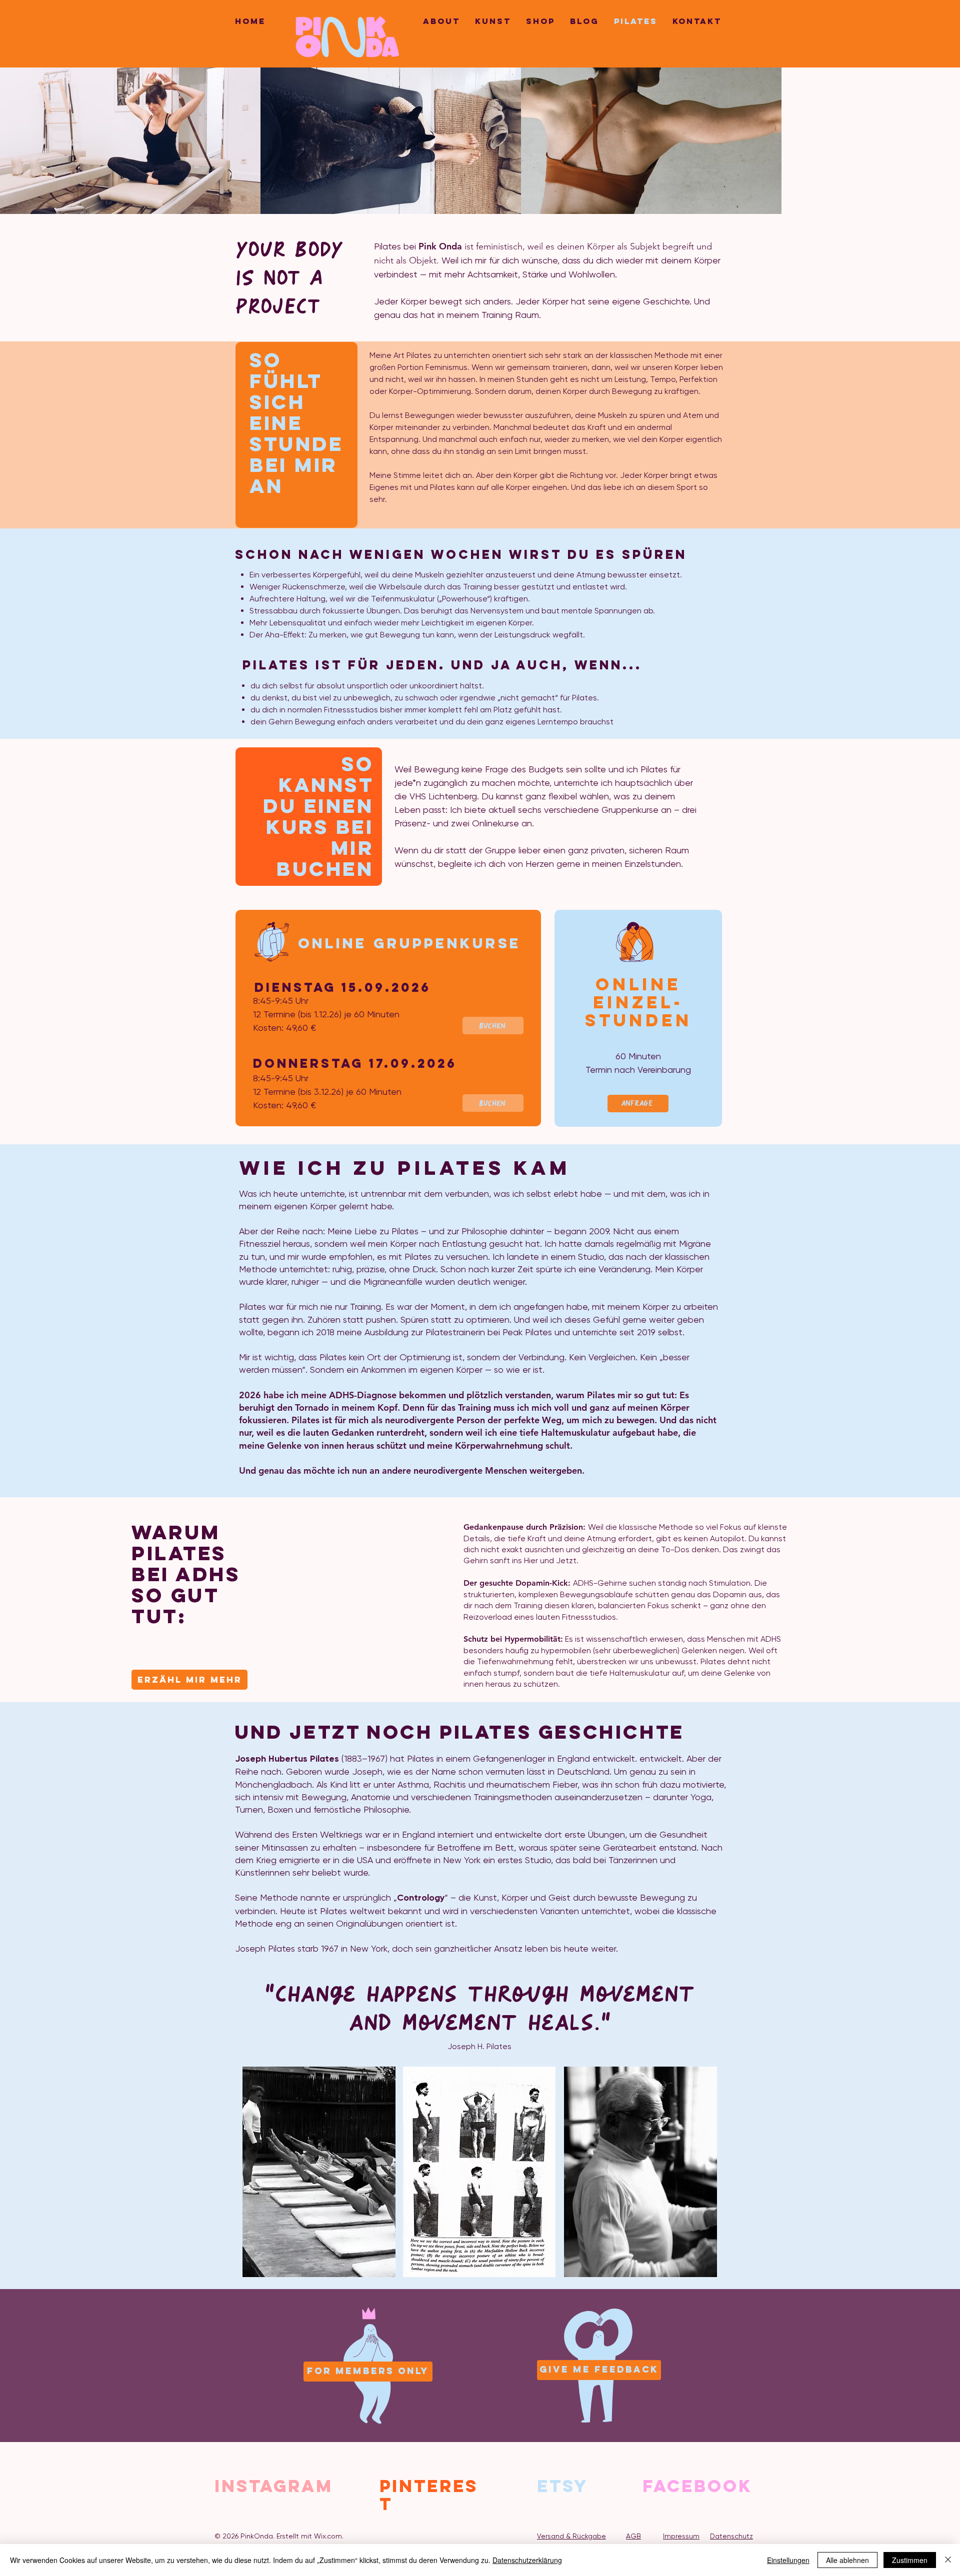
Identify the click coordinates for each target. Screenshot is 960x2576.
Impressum (681, 2536)
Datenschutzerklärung (527, 2560)
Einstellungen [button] (788, 2560)
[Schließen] (948, 2560)
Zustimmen (910, 2560)
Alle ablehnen (847, 2560)
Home (250, 21)
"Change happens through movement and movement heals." (479, 2009)
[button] (189, 1680)
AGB (633, 2536)
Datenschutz (731, 2536)
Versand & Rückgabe (571, 2536)
